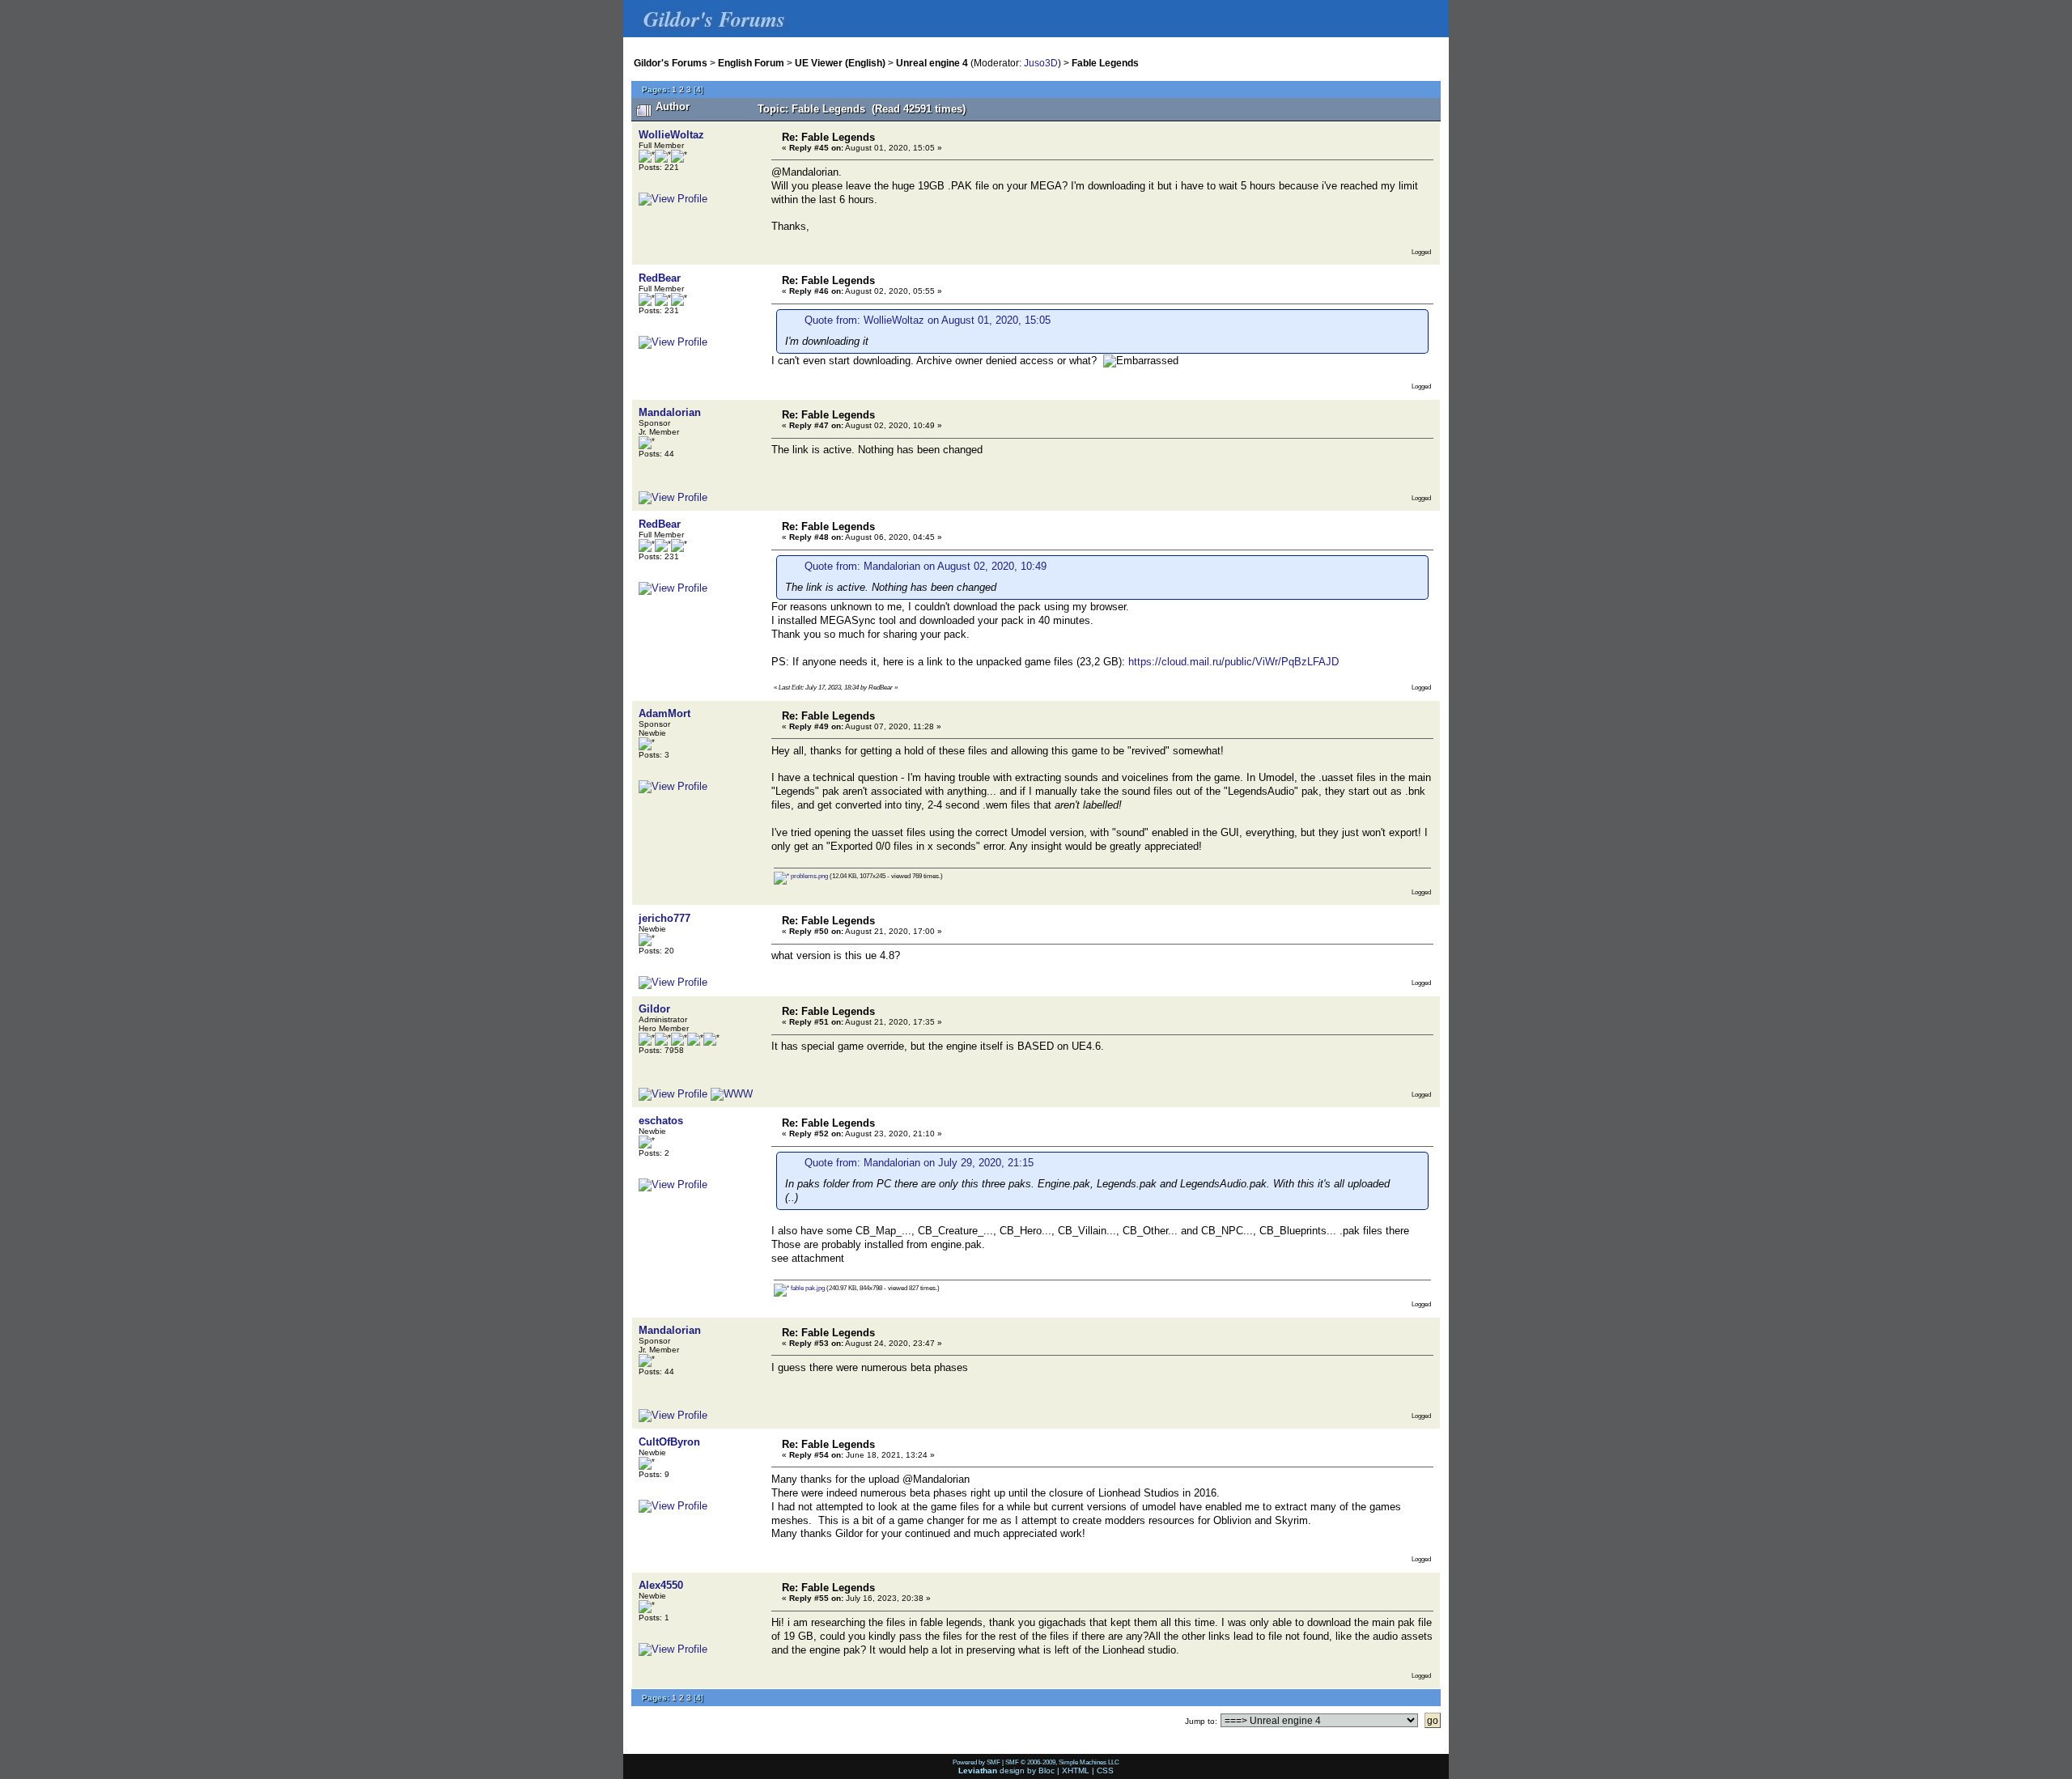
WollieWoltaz (671, 135)
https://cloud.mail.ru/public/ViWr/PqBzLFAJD (1233, 662)
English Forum (751, 63)
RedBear (660, 278)
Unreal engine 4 (932, 63)
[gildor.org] (732, 1094)
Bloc (1047, 1771)
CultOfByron (669, 1442)
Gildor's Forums (671, 63)
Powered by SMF (977, 1762)
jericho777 (664, 918)
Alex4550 (661, 1585)
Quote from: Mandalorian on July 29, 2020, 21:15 (919, 1163)
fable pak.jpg (807, 1288)
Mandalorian (670, 412)
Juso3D (1041, 63)
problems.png (809, 876)
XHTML (1076, 1771)
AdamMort (664, 713)
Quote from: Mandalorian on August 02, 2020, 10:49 (926, 566)
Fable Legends (1105, 63)
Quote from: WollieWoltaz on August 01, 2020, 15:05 (928, 320)
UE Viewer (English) (840, 63)
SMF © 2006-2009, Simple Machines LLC (1062, 1762)
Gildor (654, 1009)
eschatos (661, 1121)
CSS (1105, 1771)
